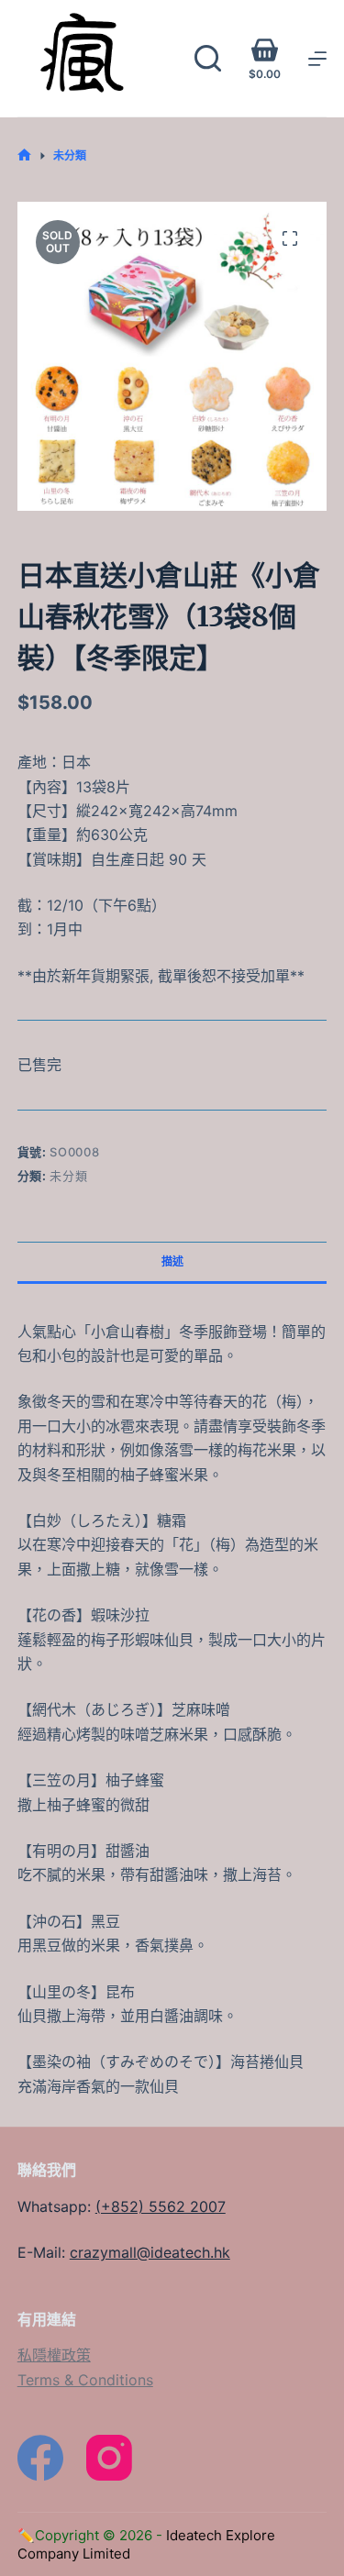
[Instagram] (109, 2458)
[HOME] (24, 155)
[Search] (208, 58)
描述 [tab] (172, 1261)
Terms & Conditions (85, 2380)
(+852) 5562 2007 (161, 2206)
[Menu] (317, 59)
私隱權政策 (54, 2355)
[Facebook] (40, 2458)
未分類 (68, 1176)
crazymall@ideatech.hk (150, 2252)
